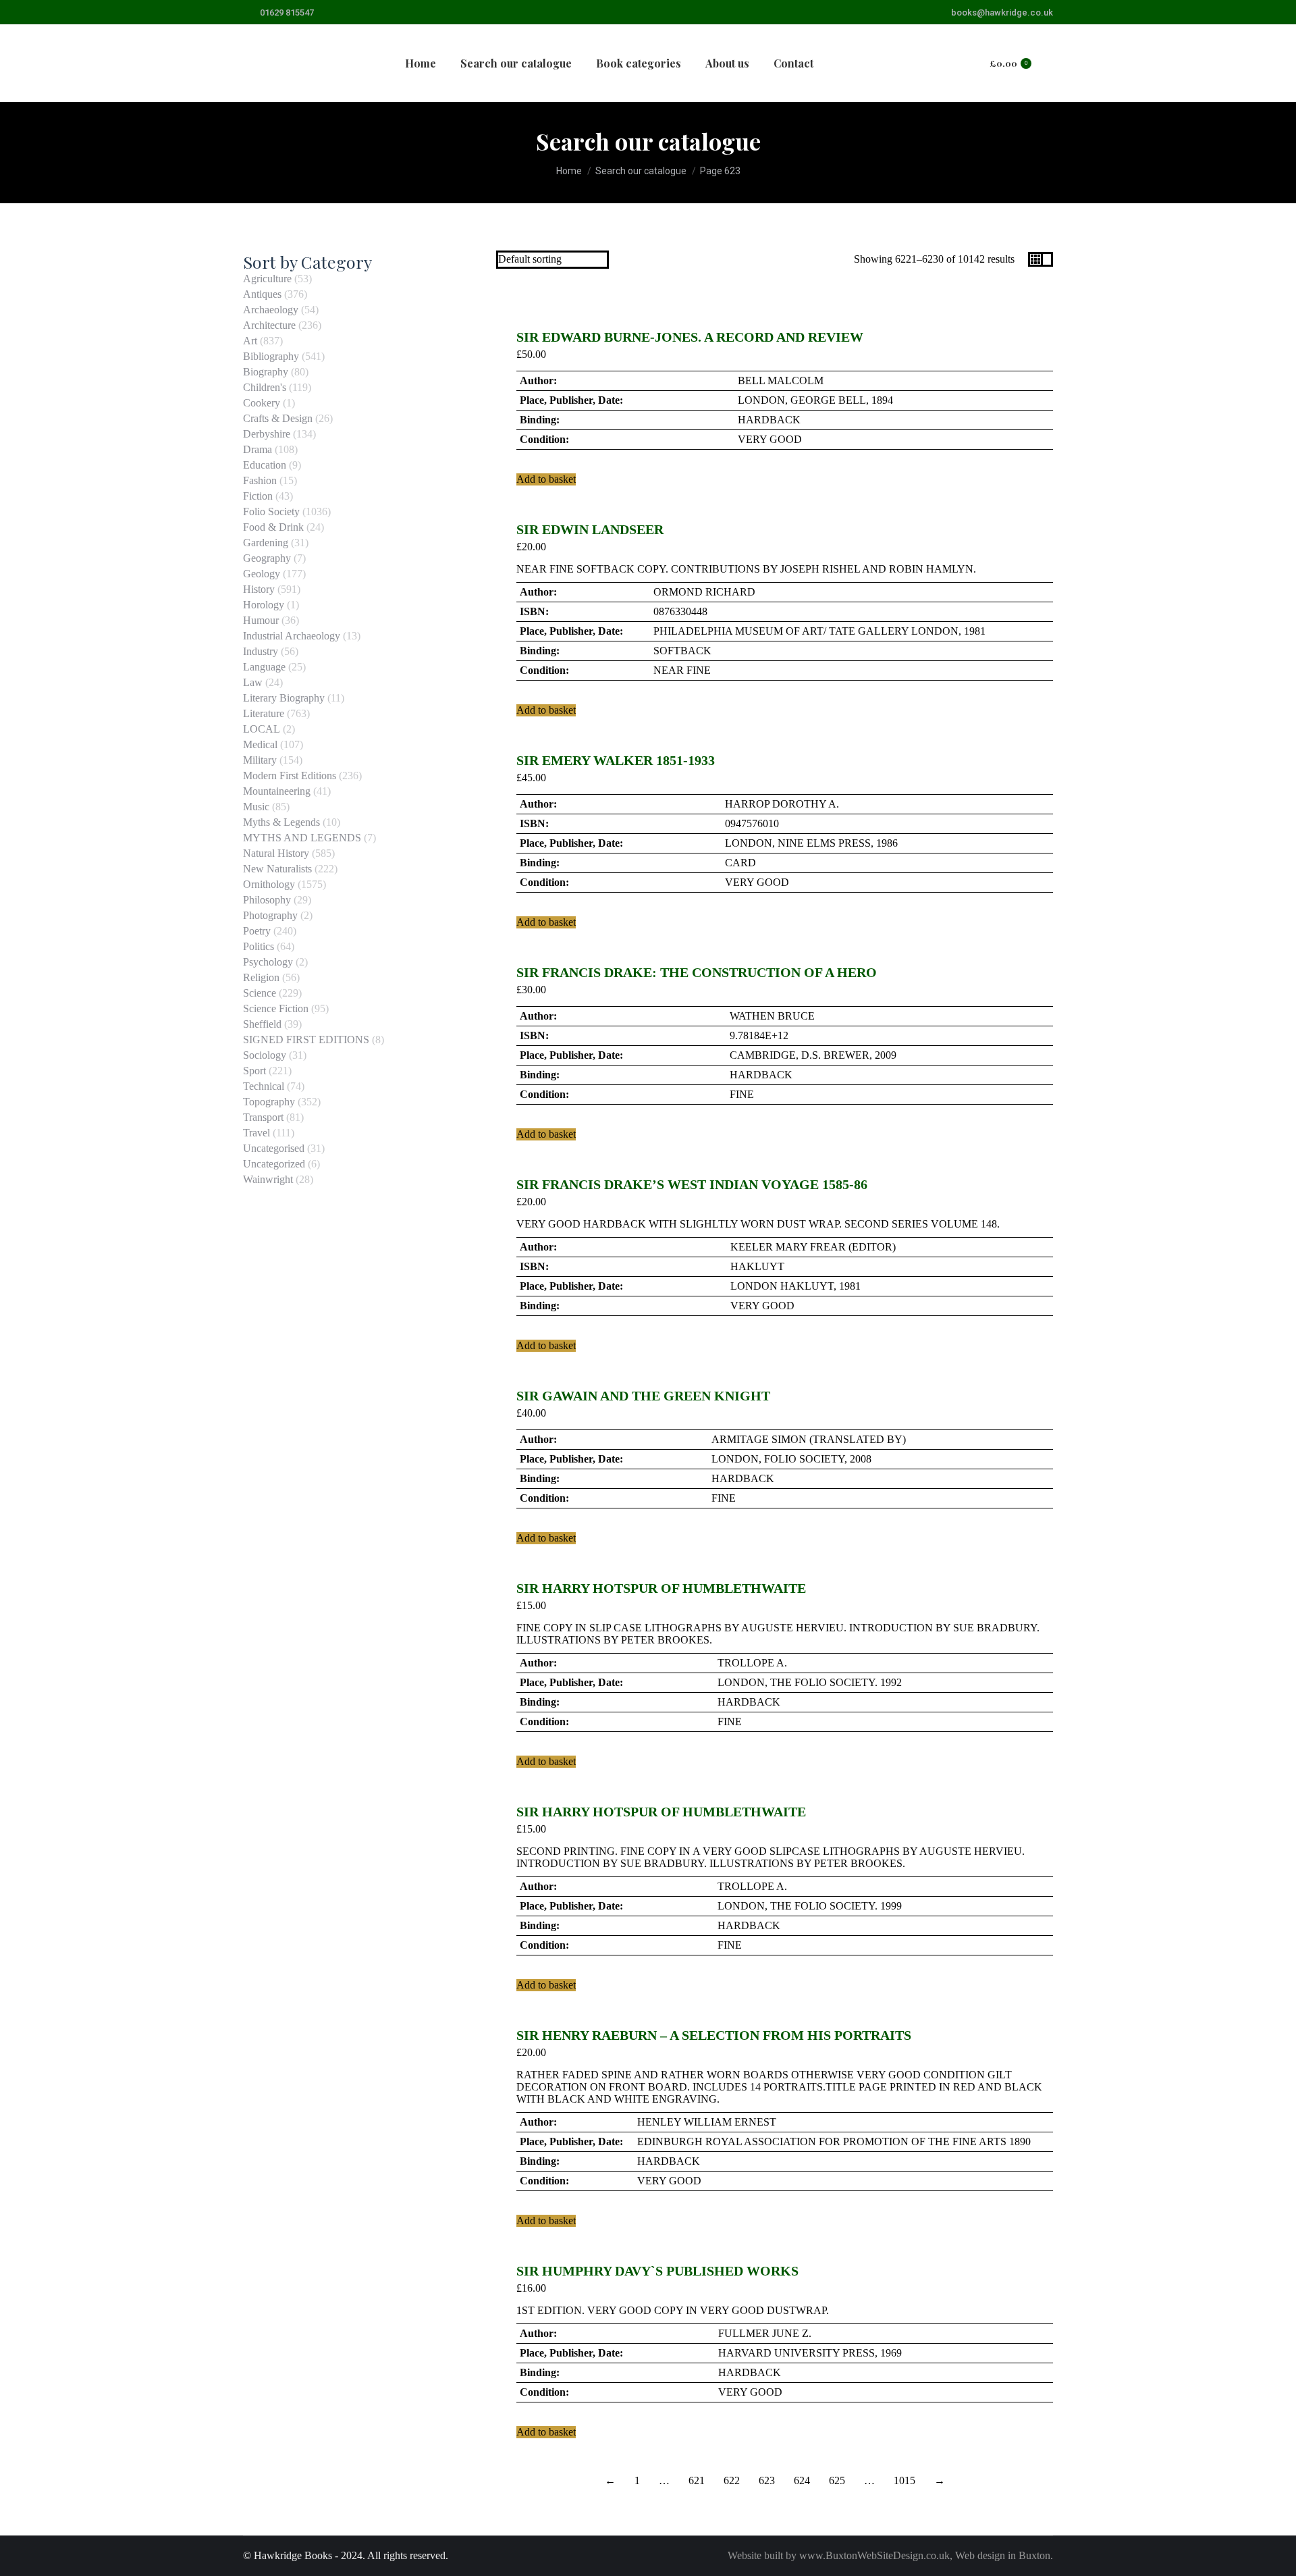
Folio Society (271, 511)
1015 (905, 2480)
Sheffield (262, 1024)
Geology (262, 574)
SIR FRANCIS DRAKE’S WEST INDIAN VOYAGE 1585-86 (692, 1184)
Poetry (257, 931)
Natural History (276, 853)
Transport (263, 1117)
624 (802, 2480)
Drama (258, 449)
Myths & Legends (281, 822)
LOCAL (262, 729)
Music (256, 807)
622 (732, 2480)
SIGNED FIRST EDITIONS (306, 1040)
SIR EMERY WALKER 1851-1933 (616, 760)
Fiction (258, 496)
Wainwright (268, 1179)
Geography (267, 558)
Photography (270, 915)
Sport (254, 1071)
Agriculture (267, 279)
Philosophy (267, 900)
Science (260, 993)
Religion (261, 977)
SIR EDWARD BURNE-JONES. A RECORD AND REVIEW (690, 337)
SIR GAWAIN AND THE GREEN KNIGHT (643, 1396)
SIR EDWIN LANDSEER (590, 529)
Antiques (262, 294)
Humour (261, 620)
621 (697, 2480)
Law (253, 682)
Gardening (266, 543)
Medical (260, 744)
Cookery (262, 403)
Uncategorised (274, 1148)
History (259, 589)
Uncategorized (274, 1164)
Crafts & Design (278, 418)
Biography (266, 372)
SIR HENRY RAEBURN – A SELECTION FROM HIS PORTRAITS (714, 2035)
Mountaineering (277, 791)
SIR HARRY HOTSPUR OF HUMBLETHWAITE (661, 1588)
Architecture (269, 325)
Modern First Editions (290, 776)
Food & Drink (273, 527)
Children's (265, 387)
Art (250, 341)
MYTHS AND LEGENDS (302, 838)
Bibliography (271, 356)
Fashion (260, 480)
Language (264, 667)
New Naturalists (277, 869)
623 (767, 2480)
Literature (264, 713)
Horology (264, 605)
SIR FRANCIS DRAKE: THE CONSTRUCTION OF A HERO (697, 972)
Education (265, 465)
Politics (259, 946)
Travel (256, 1133)
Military (260, 760)
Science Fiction (276, 1008)
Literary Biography (284, 698)
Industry (261, 651)
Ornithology (269, 884)
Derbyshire (267, 434)
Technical (264, 1086)
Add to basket (546, 479)
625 (837, 2480)
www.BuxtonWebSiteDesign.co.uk (874, 2555)
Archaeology (271, 310)
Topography (269, 1102)
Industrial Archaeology (292, 636)
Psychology (268, 962)
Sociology (265, 1055)
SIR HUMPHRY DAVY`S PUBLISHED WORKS (657, 2271)
